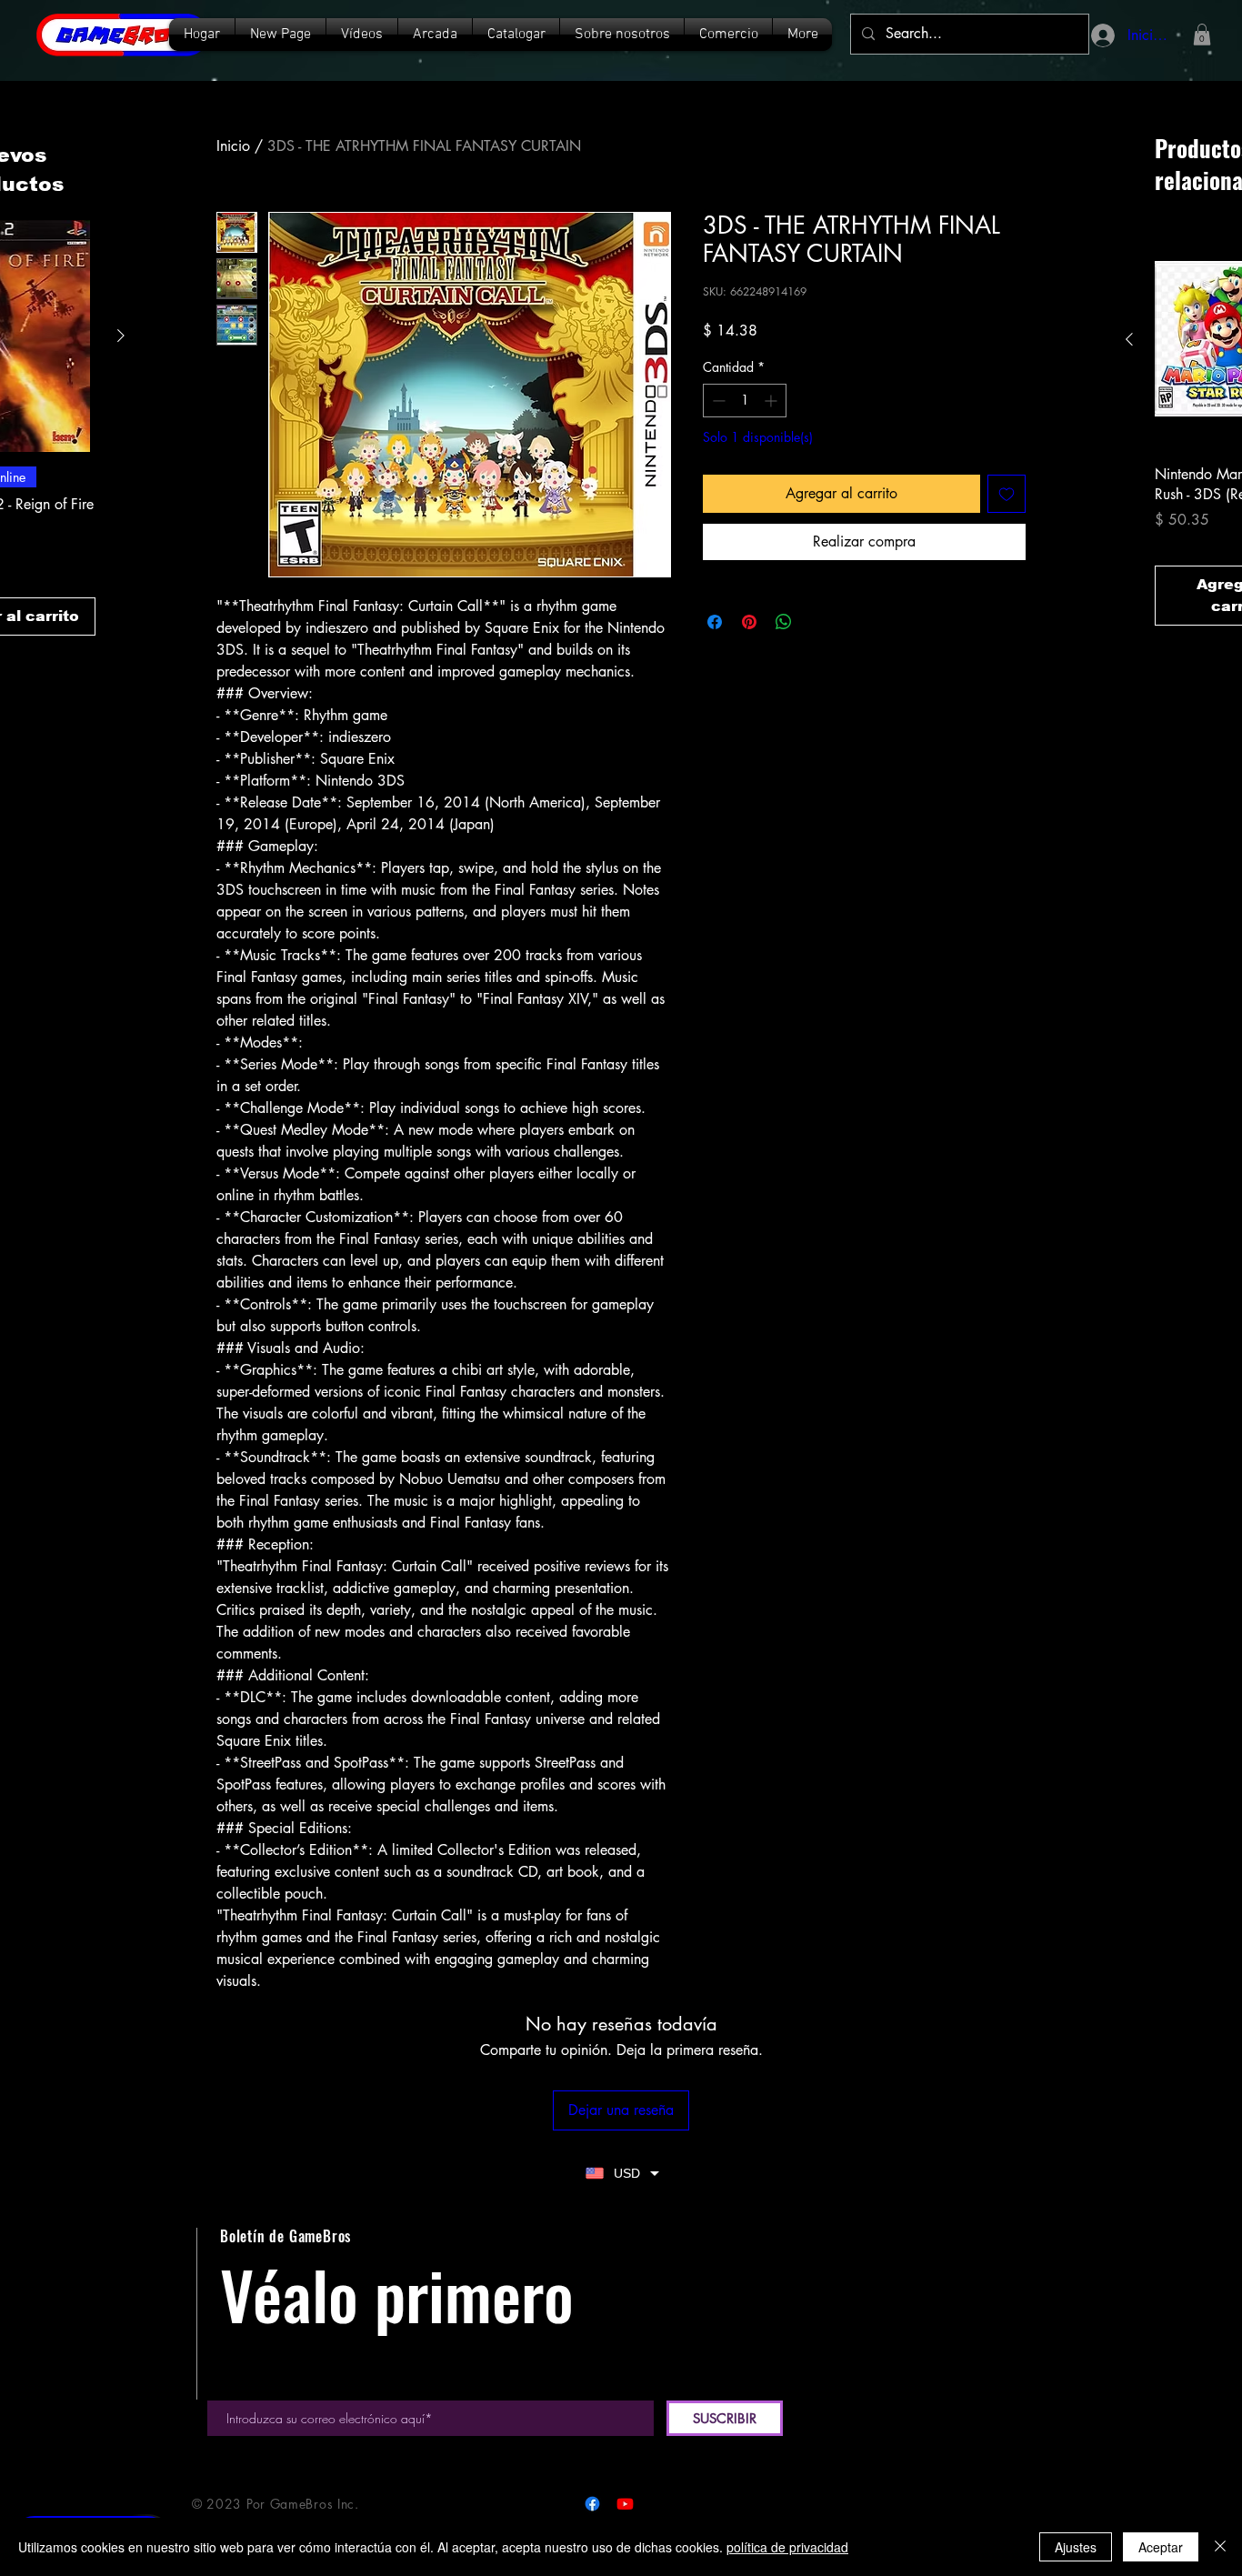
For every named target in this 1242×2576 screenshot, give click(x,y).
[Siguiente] (121, 336)
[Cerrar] (1220, 2547)
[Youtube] (625, 2504)
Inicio (233, 146)
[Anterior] (1129, 339)
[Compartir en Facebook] (715, 622)
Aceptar (1161, 2547)
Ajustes (1076, 2547)
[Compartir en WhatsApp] (784, 622)
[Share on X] (818, 622)
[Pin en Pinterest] (749, 622)
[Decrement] (717, 401)
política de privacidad (787, 2547)
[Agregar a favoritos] (1007, 494)
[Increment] (772, 401)
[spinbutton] (745, 401)
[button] (516, 35)
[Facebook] (592, 2504)
